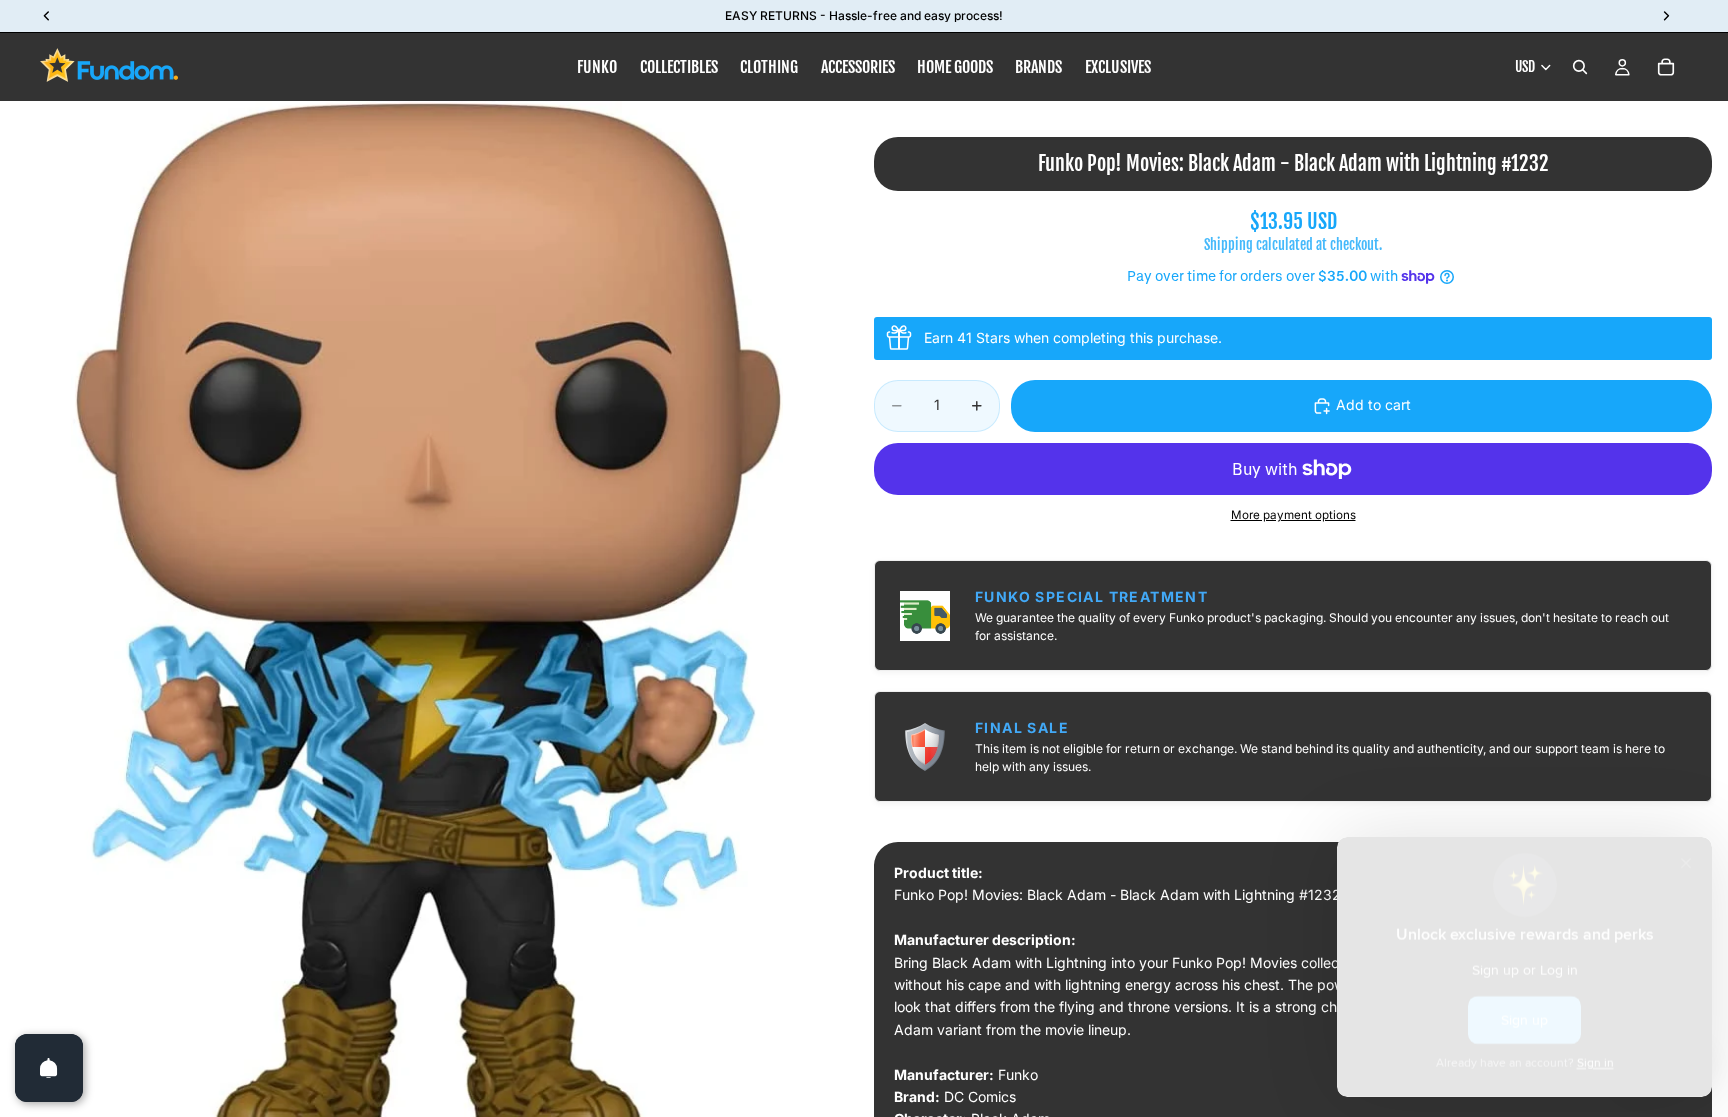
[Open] (49, 1068)
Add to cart (1373, 404)
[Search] (1580, 67)
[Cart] (1666, 67)
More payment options (1293, 515)
